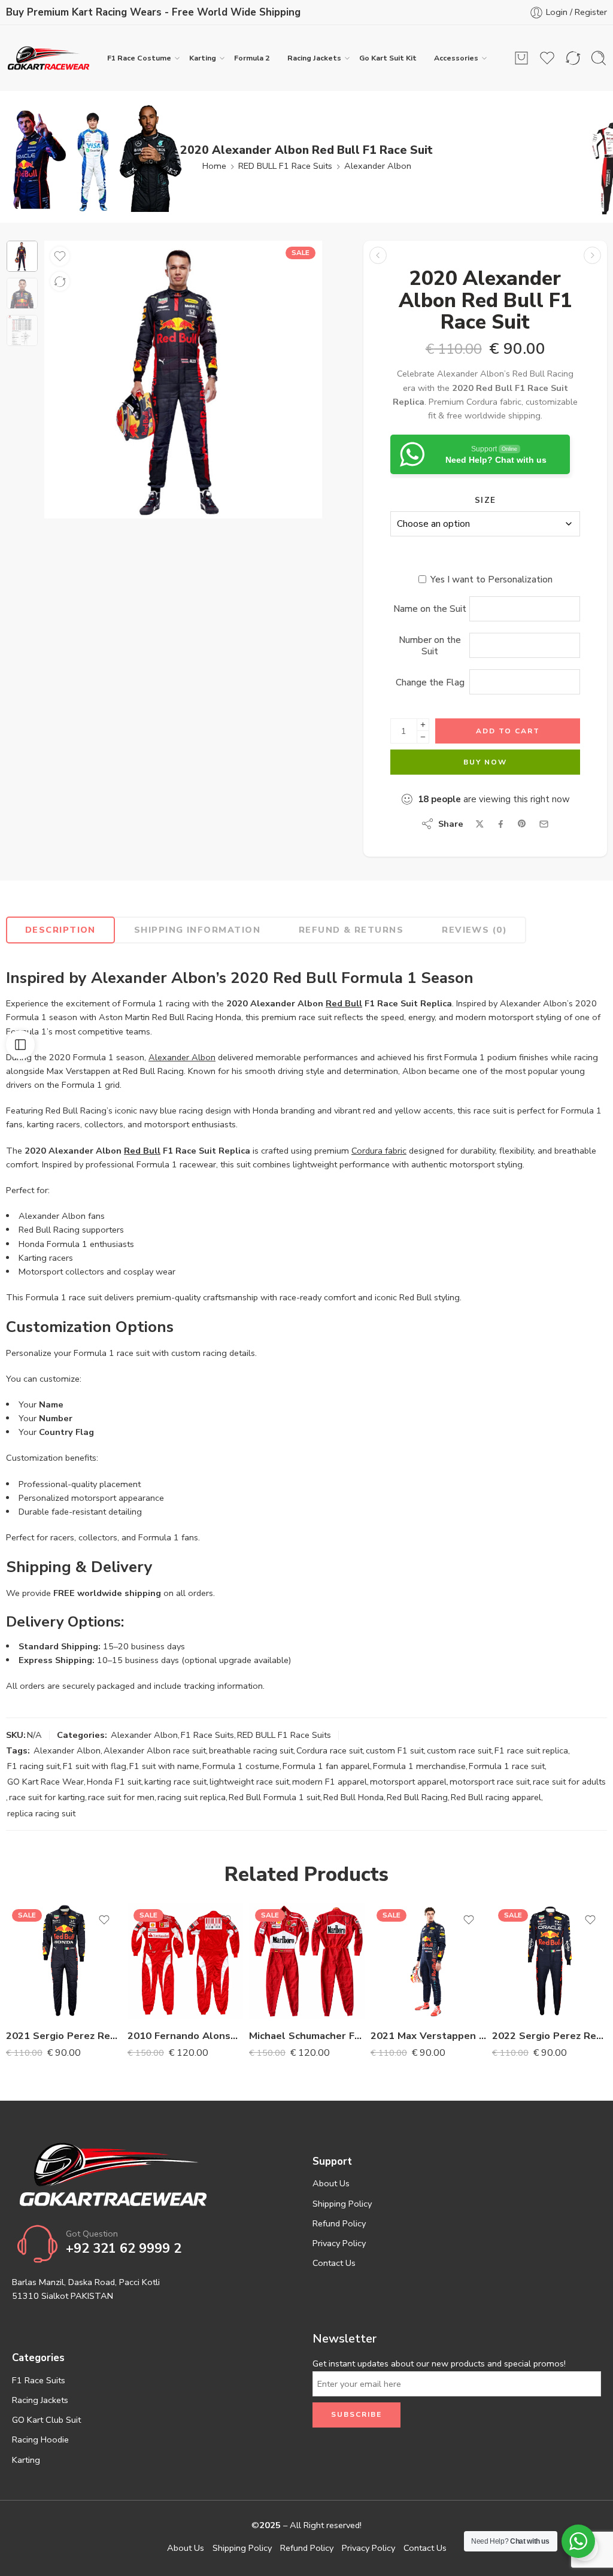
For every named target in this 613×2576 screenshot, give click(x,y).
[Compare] (60, 281)
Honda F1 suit (114, 1782)
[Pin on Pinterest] (522, 824)
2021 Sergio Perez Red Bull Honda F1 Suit (64, 2036)
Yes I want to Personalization (491, 579)
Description (60, 930)
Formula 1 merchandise (419, 1766)
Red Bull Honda (353, 1797)
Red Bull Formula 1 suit (274, 1797)
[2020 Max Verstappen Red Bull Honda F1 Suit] (592, 255)
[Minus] (423, 737)
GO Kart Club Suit (46, 2420)
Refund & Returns (351, 930)
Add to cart (508, 731)
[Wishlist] (60, 256)
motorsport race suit (490, 1782)
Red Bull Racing (417, 1797)
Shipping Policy (342, 2204)
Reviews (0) (474, 930)
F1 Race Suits (207, 1735)
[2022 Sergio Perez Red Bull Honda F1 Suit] (550, 1961)
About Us (331, 2183)
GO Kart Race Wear (45, 1782)
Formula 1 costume (241, 1766)
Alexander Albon (378, 166)
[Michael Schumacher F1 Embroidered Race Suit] (307, 1961)
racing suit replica (192, 1797)
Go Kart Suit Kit (388, 58)
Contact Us (334, 2263)
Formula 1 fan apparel (326, 1766)
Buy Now (485, 762)
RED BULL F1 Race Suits (285, 166)
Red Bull (344, 1003)
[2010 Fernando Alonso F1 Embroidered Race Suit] (185, 1961)
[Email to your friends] (544, 824)
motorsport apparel (408, 1782)
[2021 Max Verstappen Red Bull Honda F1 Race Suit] (428, 1961)
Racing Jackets (314, 58)
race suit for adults (569, 1782)
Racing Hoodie (40, 2440)
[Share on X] (480, 824)
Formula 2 (252, 58)
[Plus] (423, 725)
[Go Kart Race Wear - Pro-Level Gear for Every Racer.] (48, 58)
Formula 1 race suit (507, 1766)
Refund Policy (339, 2223)
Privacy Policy (339, 2243)
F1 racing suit (34, 1766)
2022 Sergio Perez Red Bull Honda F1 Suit (550, 2036)
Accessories (456, 58)
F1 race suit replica (531, 1750)
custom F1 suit (395, 1750)
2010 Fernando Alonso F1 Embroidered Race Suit (185, 2036)
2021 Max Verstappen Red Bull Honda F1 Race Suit (428, 2036)
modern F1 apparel (330, 1782)
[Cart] (521, 58)
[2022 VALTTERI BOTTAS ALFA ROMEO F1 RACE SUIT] (22, 256)
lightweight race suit (249, 1782)
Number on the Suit (430, 645)
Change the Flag (430, 682)
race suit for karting (47, 1797)
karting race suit (175, 1782)
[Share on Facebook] (501, 824)
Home (214, 166)
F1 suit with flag (95, 1766)
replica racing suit (41, 1813)
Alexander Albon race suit (155, 1750)
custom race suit (459, 1750)
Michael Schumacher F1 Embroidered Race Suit (307, 2036)
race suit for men (121, 1797)
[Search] (599, 58)
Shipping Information (197, 930)
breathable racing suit (251, 1750)
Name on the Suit (430, 609)
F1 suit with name (164, 1766)
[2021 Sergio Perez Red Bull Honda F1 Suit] (378, 255)
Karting (203, 58)
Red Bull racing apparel (496, 1797)
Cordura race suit (330, 1750)
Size (485, 500)
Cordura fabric (379, 1151)
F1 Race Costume (139, 58)
